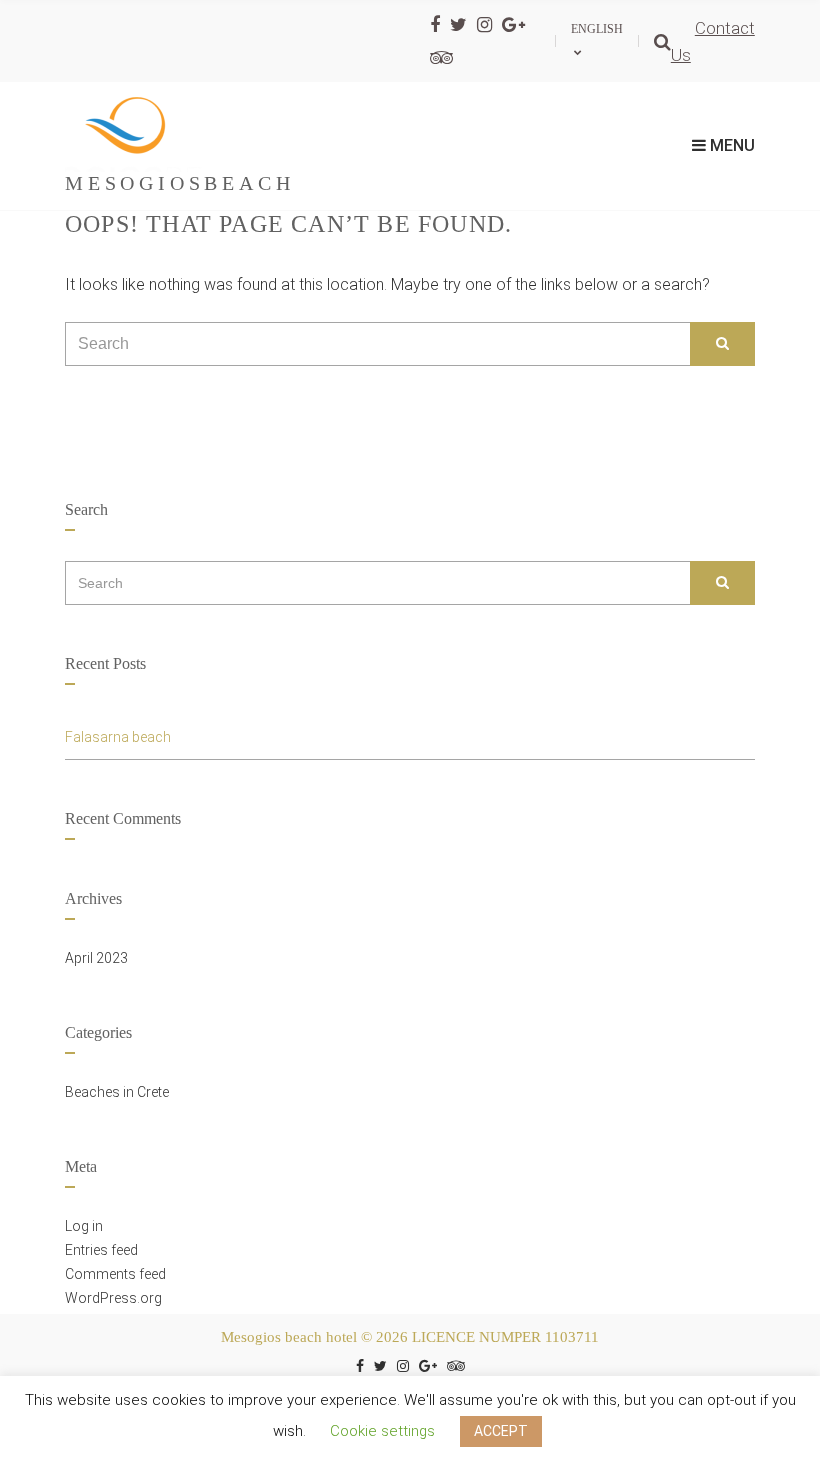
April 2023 (96, 958)
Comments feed (115, 1274)
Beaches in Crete (117, 1092)
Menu (730, 145)
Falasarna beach (118, 737)
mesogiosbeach (179, 183)
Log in (84, 1226)
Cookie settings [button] (382, 1431)
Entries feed (101, 1250)
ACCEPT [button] (501, 1431)
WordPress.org (113, 1298)
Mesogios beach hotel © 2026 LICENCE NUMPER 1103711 (410, 1337)
